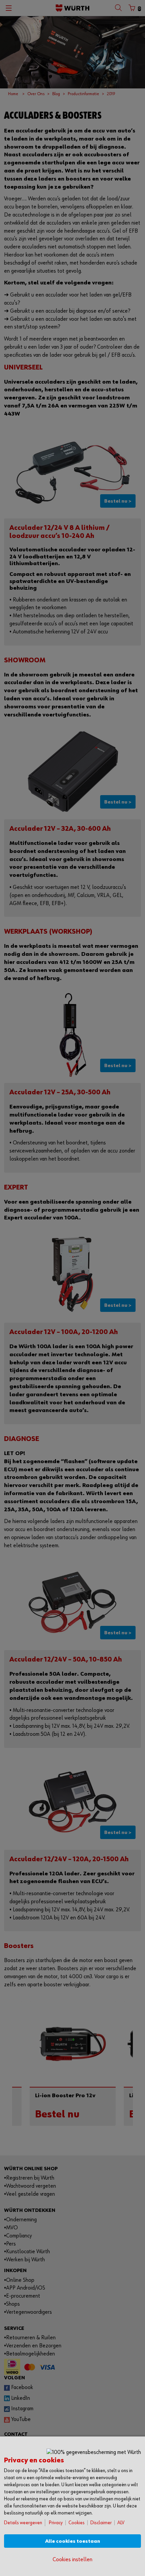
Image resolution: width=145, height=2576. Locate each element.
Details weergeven (23, 2523)
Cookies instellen (72, 2560)
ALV (121, 2523)
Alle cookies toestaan (73, 2541)
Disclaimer (101, 2523)
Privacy (56, 2523)
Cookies (77, 2523)
